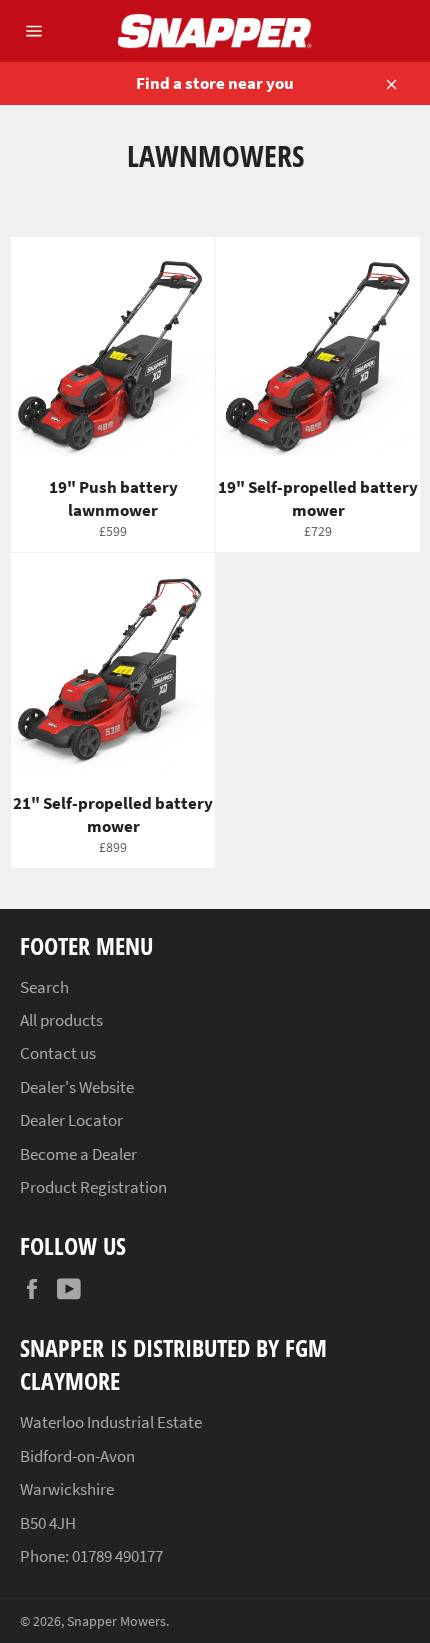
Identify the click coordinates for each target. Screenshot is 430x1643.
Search (44, 987)
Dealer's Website (77, 1087)
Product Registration (93, 1187)
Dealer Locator (71, 1120)
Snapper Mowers (116, 1621)
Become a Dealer (78, 1154)
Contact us (58, 1053)
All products (61, 1020)
